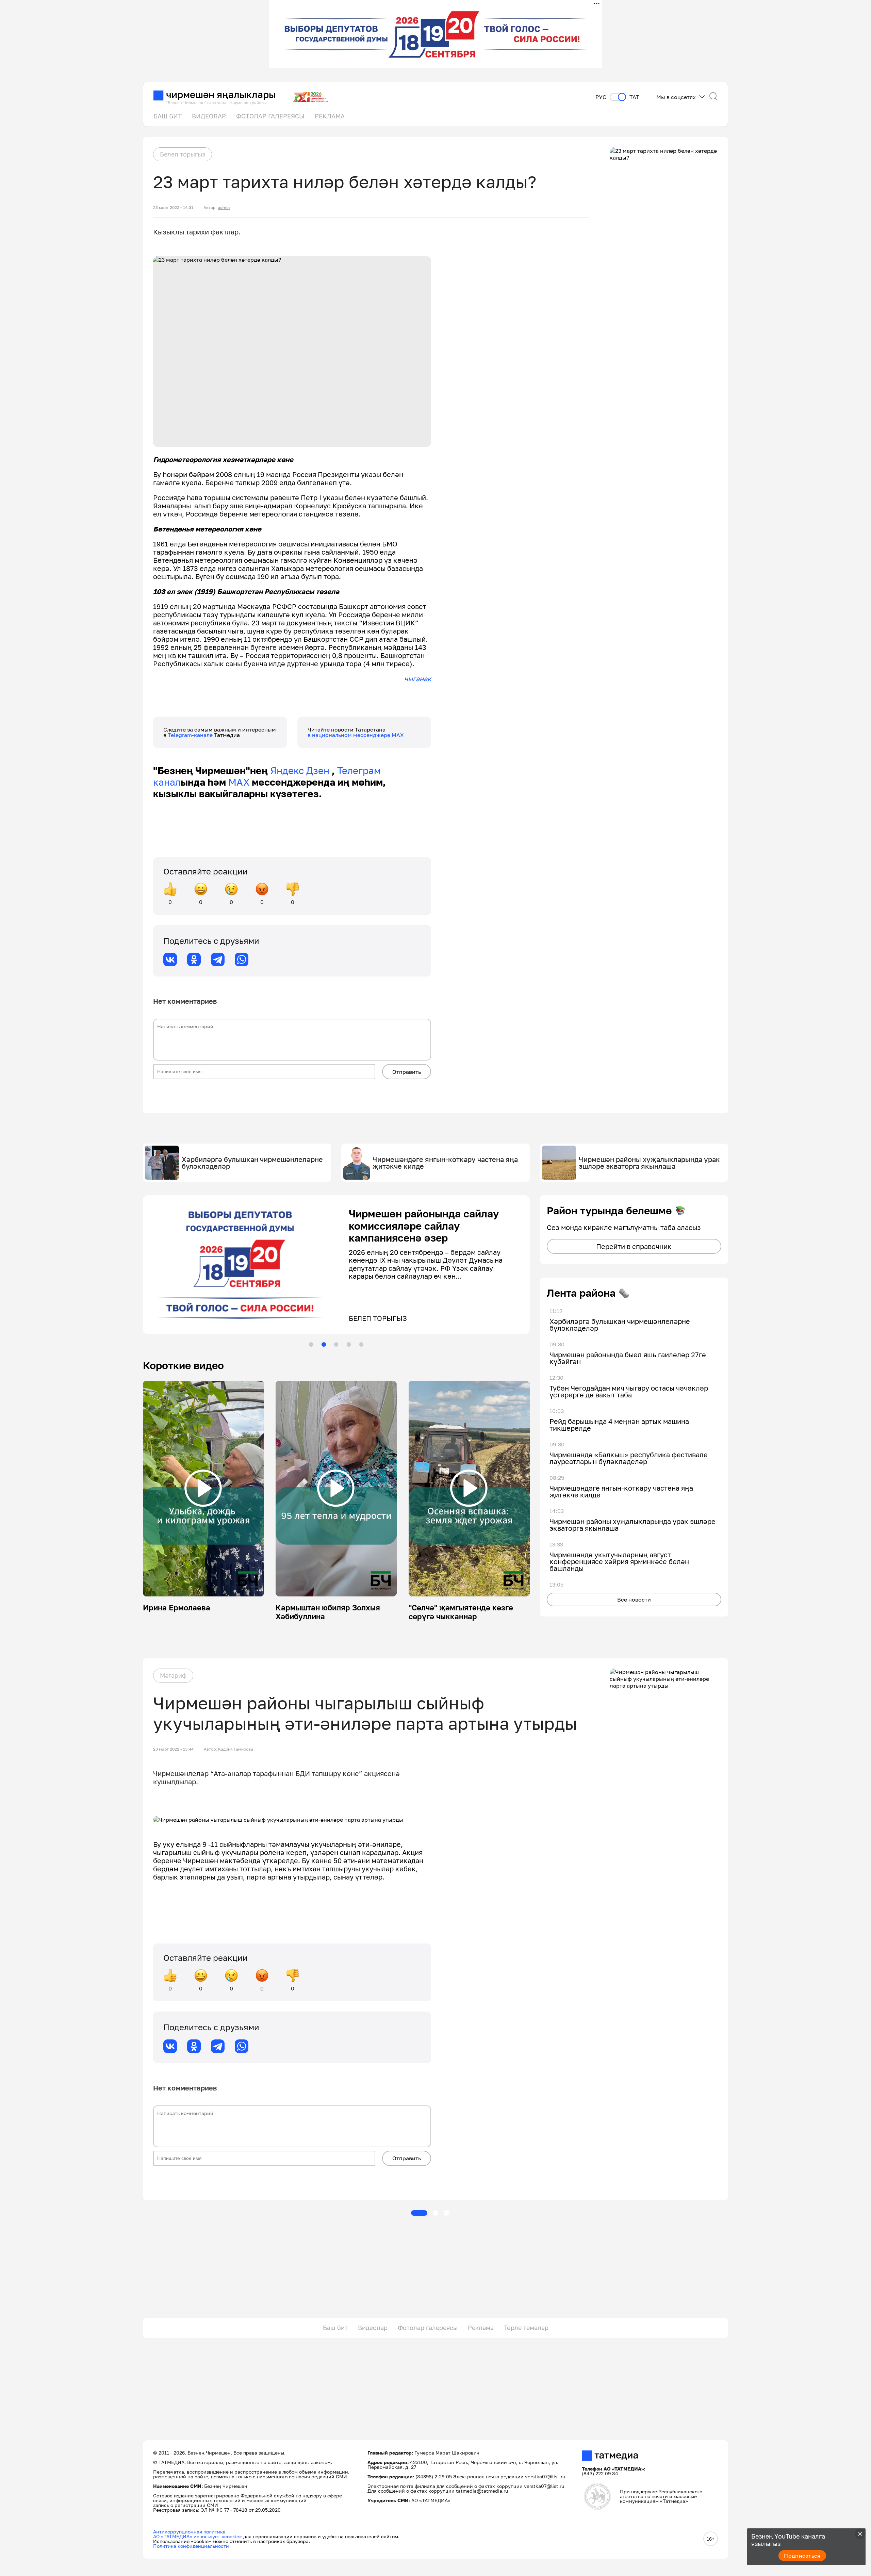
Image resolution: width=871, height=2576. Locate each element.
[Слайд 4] (349, 1344)
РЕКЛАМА (330, 116)
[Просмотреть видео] (203, 1488)
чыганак (418, 678)
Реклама (481, 2328)
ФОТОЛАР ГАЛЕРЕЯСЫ (270, 116)
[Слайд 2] (324, 1344)
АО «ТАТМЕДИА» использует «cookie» (198, 2536)
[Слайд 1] (311, 1344)
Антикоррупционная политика (189, 2532)
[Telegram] (218, 959)
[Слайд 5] (361, 1344)
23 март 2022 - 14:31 (173, 208)
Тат (634, 97)
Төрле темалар (526, 2328)
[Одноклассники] (194, 959)
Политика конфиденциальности (191, 2546)
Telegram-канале (191, 735)
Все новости (634, 1599)
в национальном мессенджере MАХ (356, 735)
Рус (601, 97)
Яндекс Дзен (300, 770)
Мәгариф (173, 1675)
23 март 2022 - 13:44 (173, 1749)
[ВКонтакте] (170, 959)
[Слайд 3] (336, 1344)
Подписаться (802, 2556)
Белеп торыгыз (183, 154)
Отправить (407, 1072)
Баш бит (335, 2328)
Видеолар (373, 2328)
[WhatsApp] (242, 959)
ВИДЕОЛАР (209, 116)
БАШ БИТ (168, 116)
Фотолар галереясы (428, 2328)
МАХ (239, 782)
